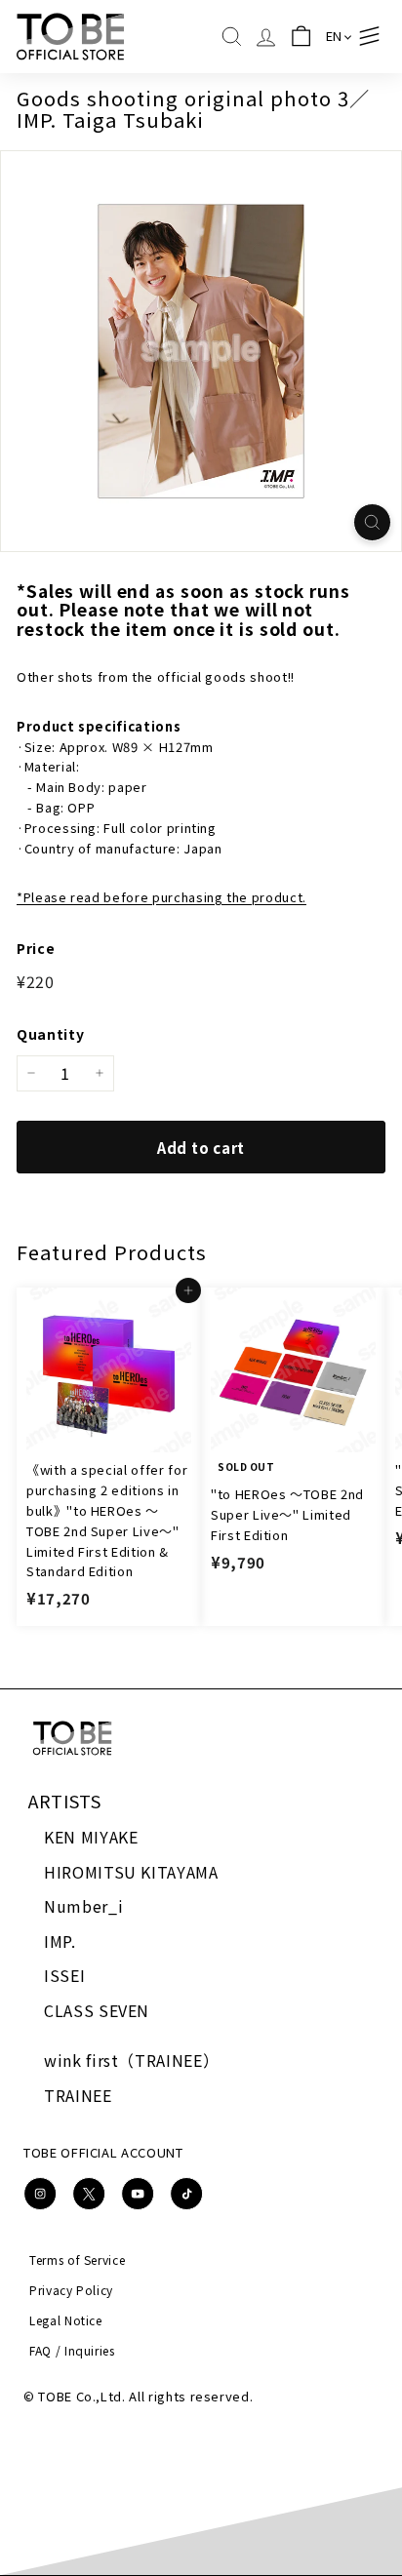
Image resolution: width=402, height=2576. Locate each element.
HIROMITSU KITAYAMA (131, 1872)
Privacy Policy (71, 2290)
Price (36, 948)
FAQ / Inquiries (72, 2350)
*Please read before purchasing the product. (161, 897)
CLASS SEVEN (97, 2010)
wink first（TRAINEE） (131, 2060)
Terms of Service (77, 2259)
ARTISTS (65, 1801)
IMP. (60, 1941)
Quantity (50, 1034)
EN (334, 36)
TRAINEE (78, 2095)
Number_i (83, 1906)
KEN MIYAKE (91, 1837)
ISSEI (64, 1975)
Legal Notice (66, 2320)
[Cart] (301, 37)
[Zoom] (372, 522)
